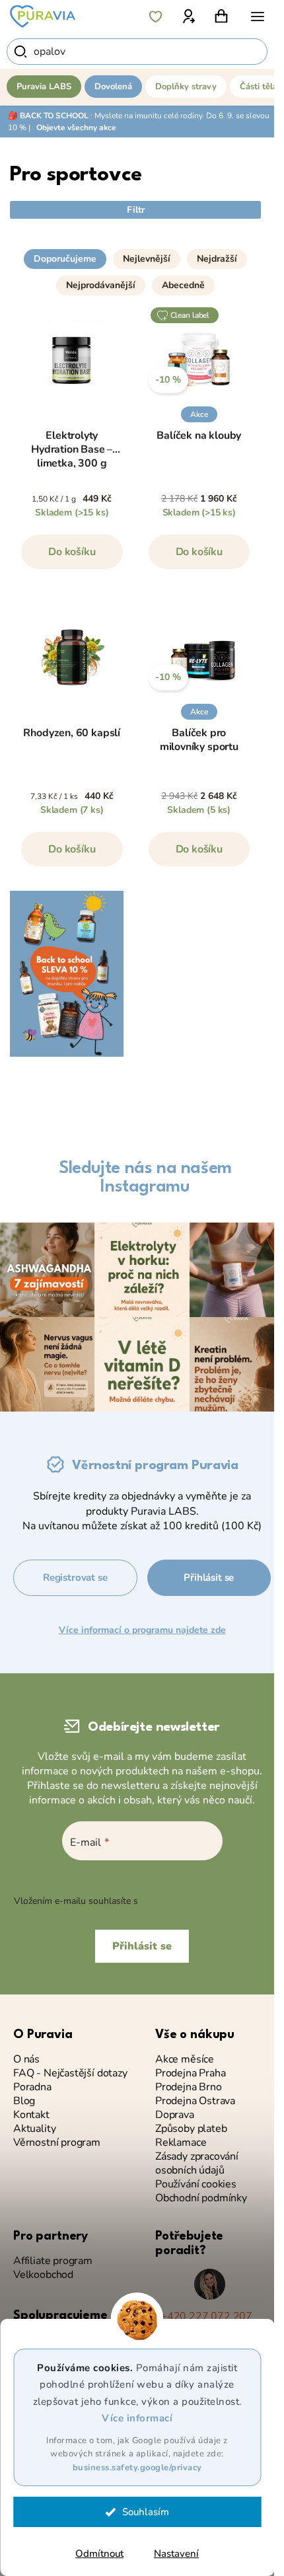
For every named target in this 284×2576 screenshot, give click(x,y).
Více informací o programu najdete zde (142, 1630)
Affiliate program (53, 2261)
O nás (26, 2060)
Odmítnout (99, 2554)
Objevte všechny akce (76, 128)
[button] (135, 241)
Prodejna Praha (190, 2073)
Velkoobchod (43, 2275)
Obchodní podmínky (201, 2198)
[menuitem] (44, 87)
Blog (24, 2101)
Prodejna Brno (189, 2087)
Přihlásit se (209, 1577)
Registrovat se (75, 1577)
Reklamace (181, 2143)
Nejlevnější (147, 259)
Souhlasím (146, 2512)
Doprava (175, 2115)
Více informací (137, 2418)
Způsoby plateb (191, 2129)
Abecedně (183, 285)
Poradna (32, 2087)
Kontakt (31, 2115)
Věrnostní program (57, 2143)
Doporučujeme (65, 259)
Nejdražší (217, 259)
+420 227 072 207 (206, 2317)
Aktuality (34, 2129)
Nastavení (176, 2554)
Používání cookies (196, 2184)
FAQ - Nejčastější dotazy (70, 2073)
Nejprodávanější (101, 285)
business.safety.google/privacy (137, 2468)
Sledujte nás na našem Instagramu (145, 1178)
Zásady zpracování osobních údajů (197, 2164)
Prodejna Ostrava (195, 2101)
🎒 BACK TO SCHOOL (48, 116)
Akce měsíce (185, 2060)
